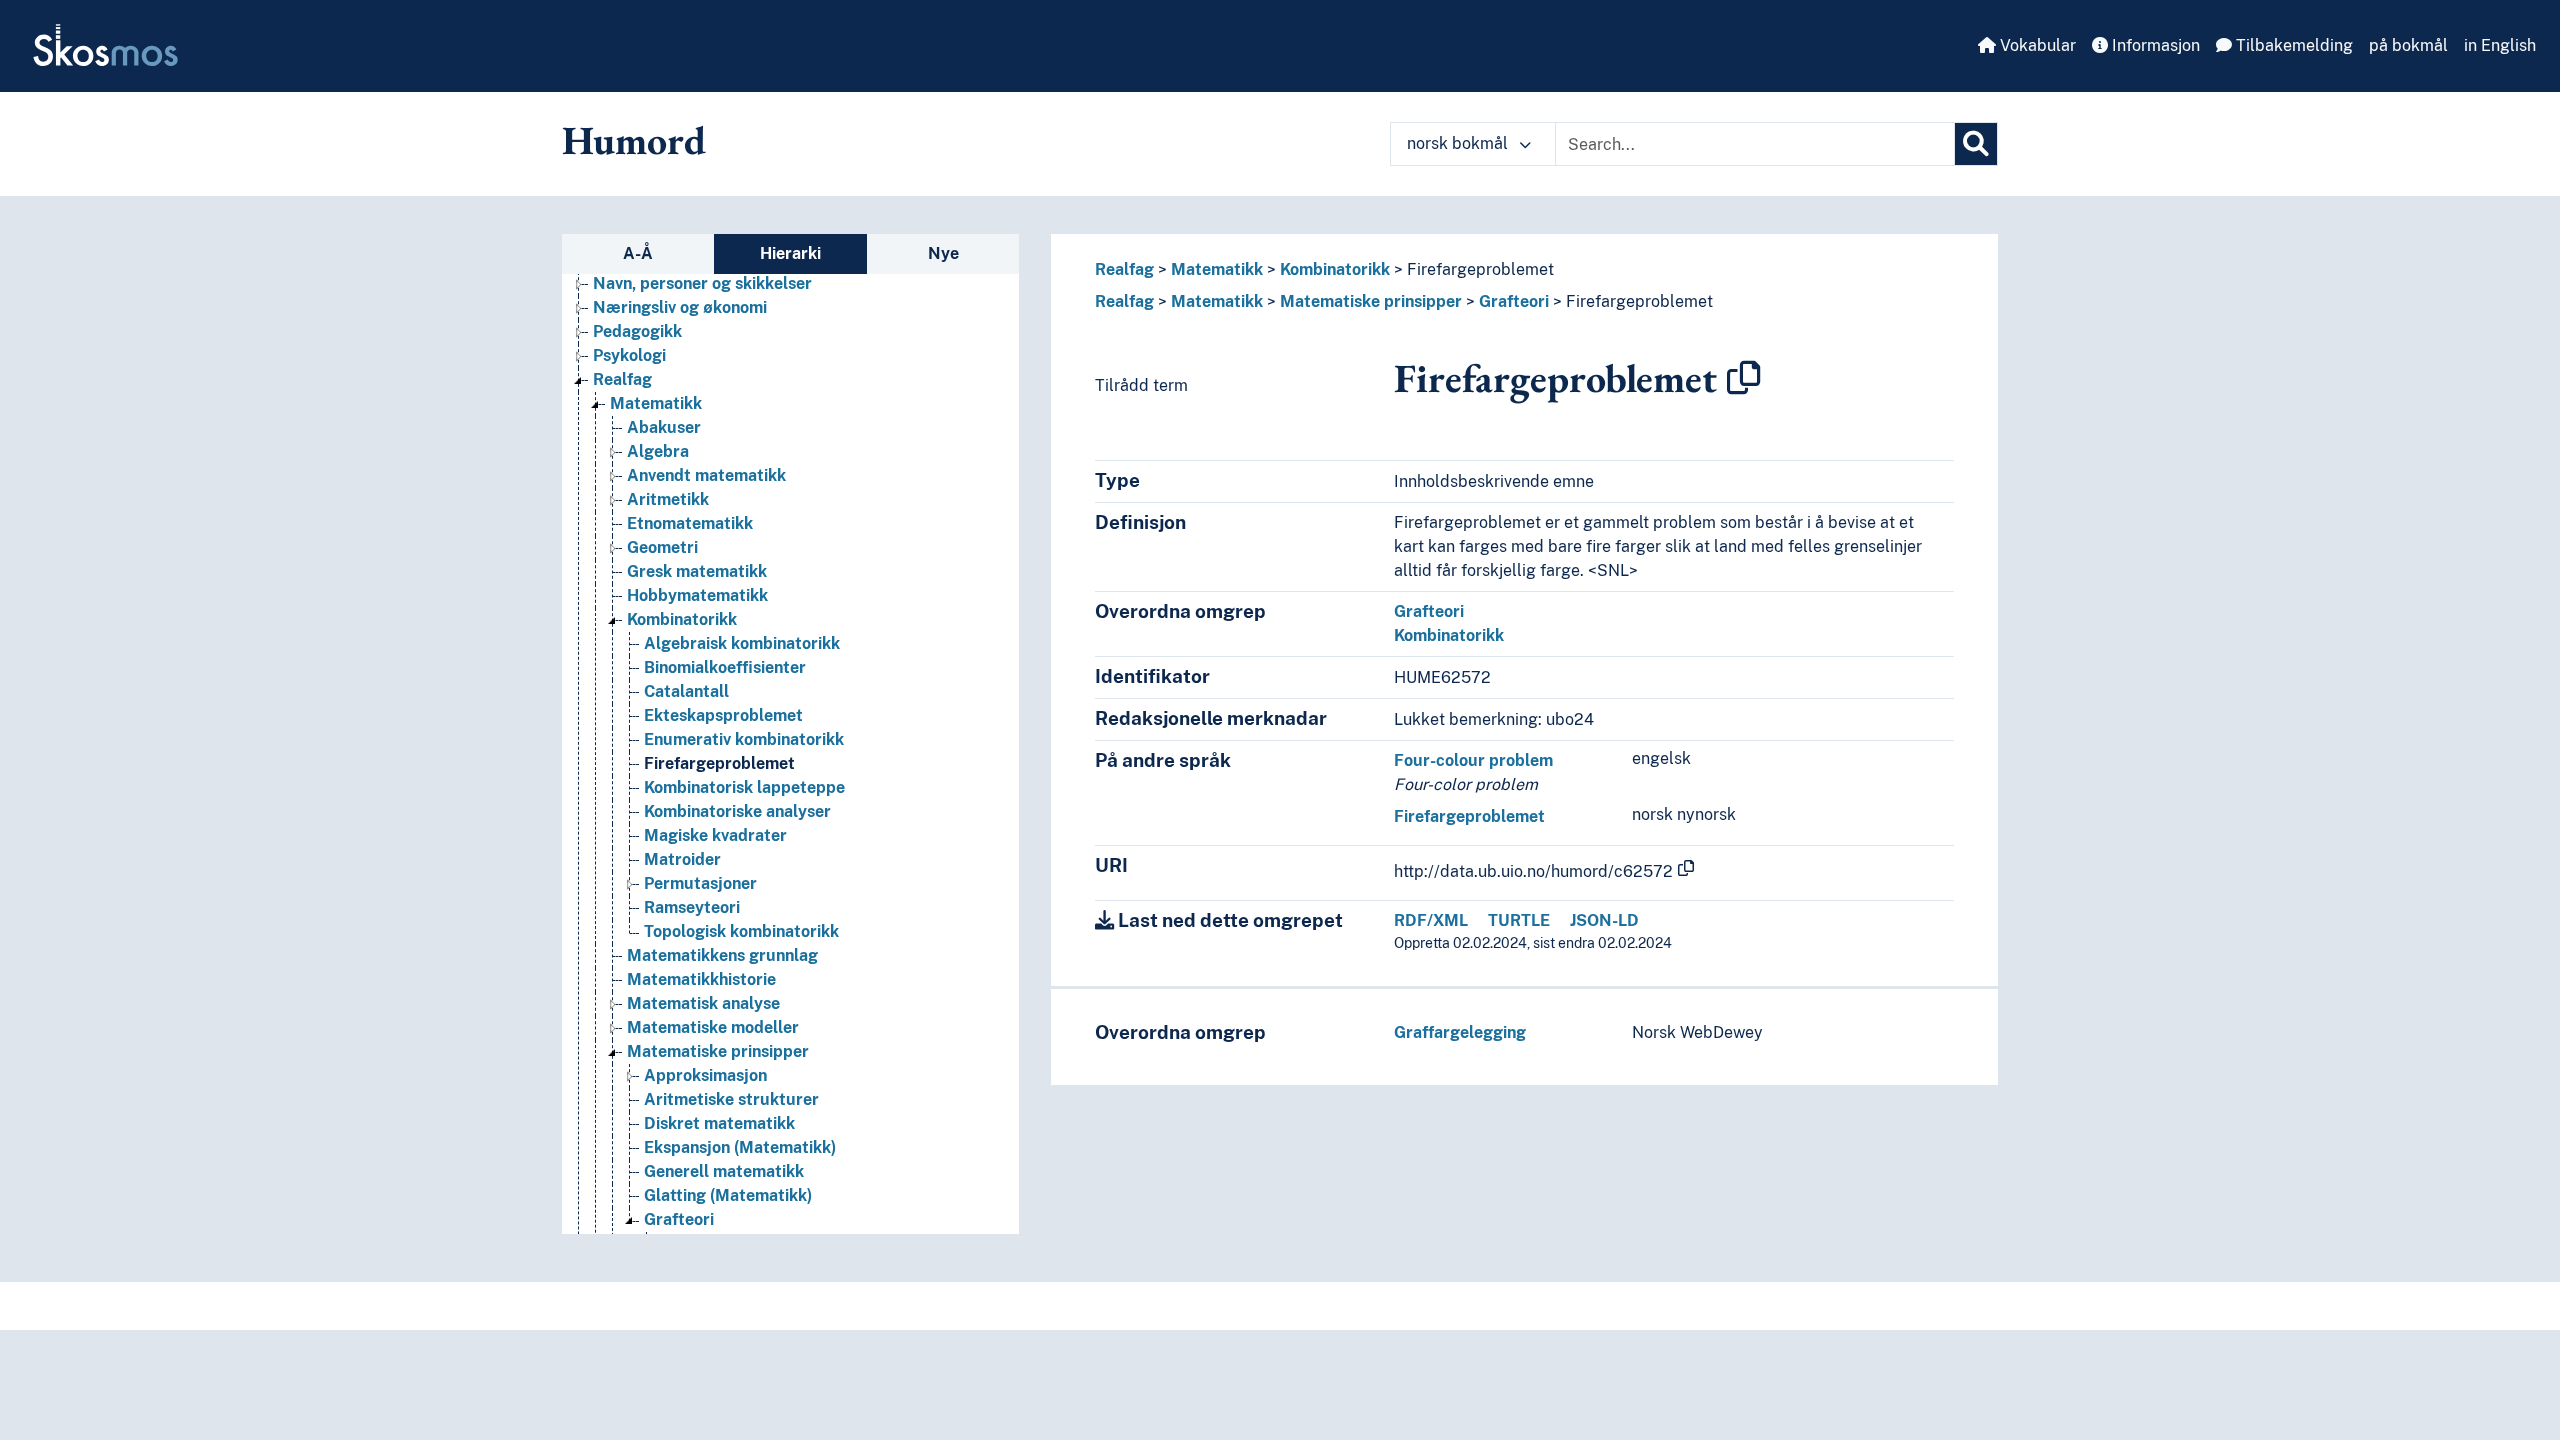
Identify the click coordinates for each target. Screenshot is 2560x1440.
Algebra (658, 451)
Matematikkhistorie (701, 979)
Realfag (622, 379)
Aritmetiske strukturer (731, 1099)
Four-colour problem (1473, 760)
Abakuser (664, 427)
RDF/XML (1431, 920)
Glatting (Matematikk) (728, 1195)
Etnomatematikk (690, 523)
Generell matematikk (724, 1171)
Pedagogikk (637, 331)
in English (2500, 45)
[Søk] (1976, 144)
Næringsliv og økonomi (680, 307)
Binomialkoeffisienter (725, 667)
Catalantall (686, 691)
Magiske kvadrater (715, 835)
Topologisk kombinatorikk (741, 931)
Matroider (682, 859)
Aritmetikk (668, 499)
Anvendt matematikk (706, 475)
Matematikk (656, 403)
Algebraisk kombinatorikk (742, 643)
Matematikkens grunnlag (722, 955)
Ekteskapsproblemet (723, 715)
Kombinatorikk (682, 619)
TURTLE (1519, 920)
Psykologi (629, 355)
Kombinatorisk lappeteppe (744, 787)
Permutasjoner (700, 883)
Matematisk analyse (703, 1003)
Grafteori (679, 1219)
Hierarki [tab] (790, 253)
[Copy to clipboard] (1744, 378)
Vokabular (2036, 45)
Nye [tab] (943, 253)
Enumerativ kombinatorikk (744, 739)
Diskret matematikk (719, 1123)
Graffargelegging (1460, 1032)
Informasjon (2154, 45)
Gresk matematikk (697, 571)
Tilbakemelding (2292, 45)
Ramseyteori (692, 907)
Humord (634, 140)
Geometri (662, 547)
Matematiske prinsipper (718, 1051)
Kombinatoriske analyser (737, 811)
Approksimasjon (705, 1075)
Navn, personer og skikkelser (702, 283)
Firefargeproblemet (719, 763)
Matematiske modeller (713, 1027)
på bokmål (2408, 45)
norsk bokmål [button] (1459, 143)
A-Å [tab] (638, 253)
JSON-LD (1604, 920)
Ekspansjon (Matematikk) (740, 1147)
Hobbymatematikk (697, 595)
